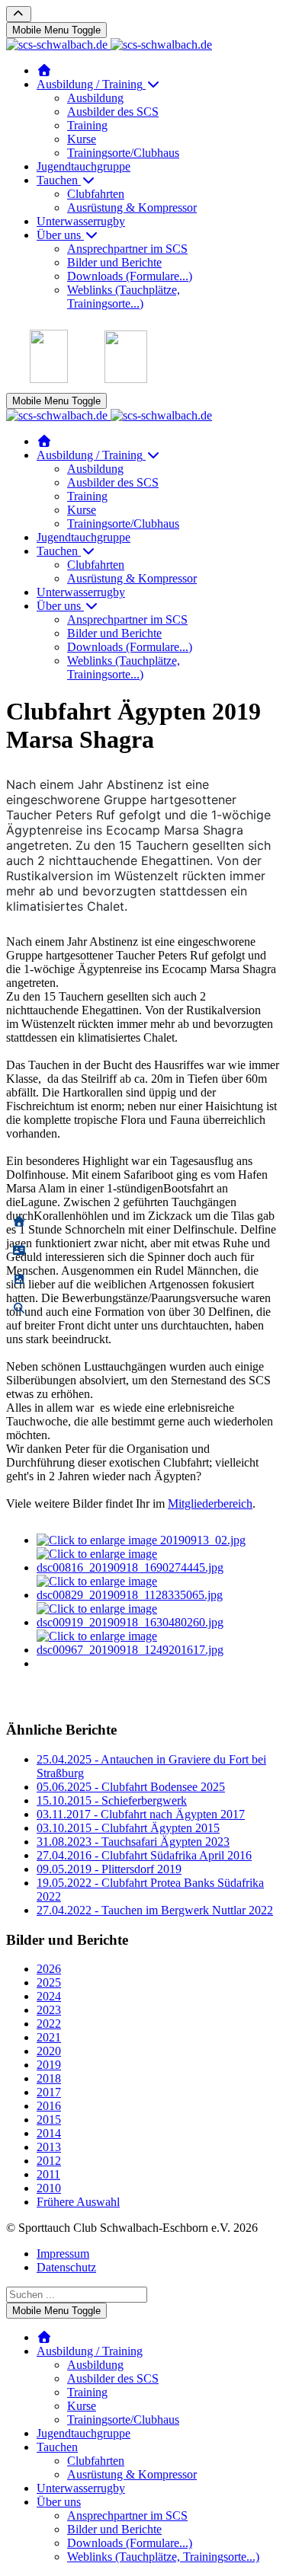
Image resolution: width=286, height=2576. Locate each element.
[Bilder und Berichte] (19, 1280)
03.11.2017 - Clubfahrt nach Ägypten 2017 (141, 1814)
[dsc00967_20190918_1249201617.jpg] (158, 1650)
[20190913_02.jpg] (141, 1540)
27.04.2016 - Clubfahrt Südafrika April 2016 (144, 1855)
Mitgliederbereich (210, 1503)
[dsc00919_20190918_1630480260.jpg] (158, 1622)
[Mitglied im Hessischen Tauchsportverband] (49, 379)
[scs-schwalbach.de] (109, 45)
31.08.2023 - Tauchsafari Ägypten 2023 (133, 1842)
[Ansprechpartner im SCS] (19, 1251)
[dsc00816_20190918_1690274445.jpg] (158, 1567)
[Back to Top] (19, 14)
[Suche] (19, 1309)
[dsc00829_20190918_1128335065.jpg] (158, 1595)
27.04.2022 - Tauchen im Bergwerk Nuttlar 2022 (155, 1910)
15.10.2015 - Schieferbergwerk (112, 1800)
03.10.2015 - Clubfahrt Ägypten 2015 (128, 1828)
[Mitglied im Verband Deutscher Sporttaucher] (126, 379)
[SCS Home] (44, 70)
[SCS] (19, 1222)
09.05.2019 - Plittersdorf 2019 (109, 1869)
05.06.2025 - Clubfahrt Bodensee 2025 (131, 1787)
